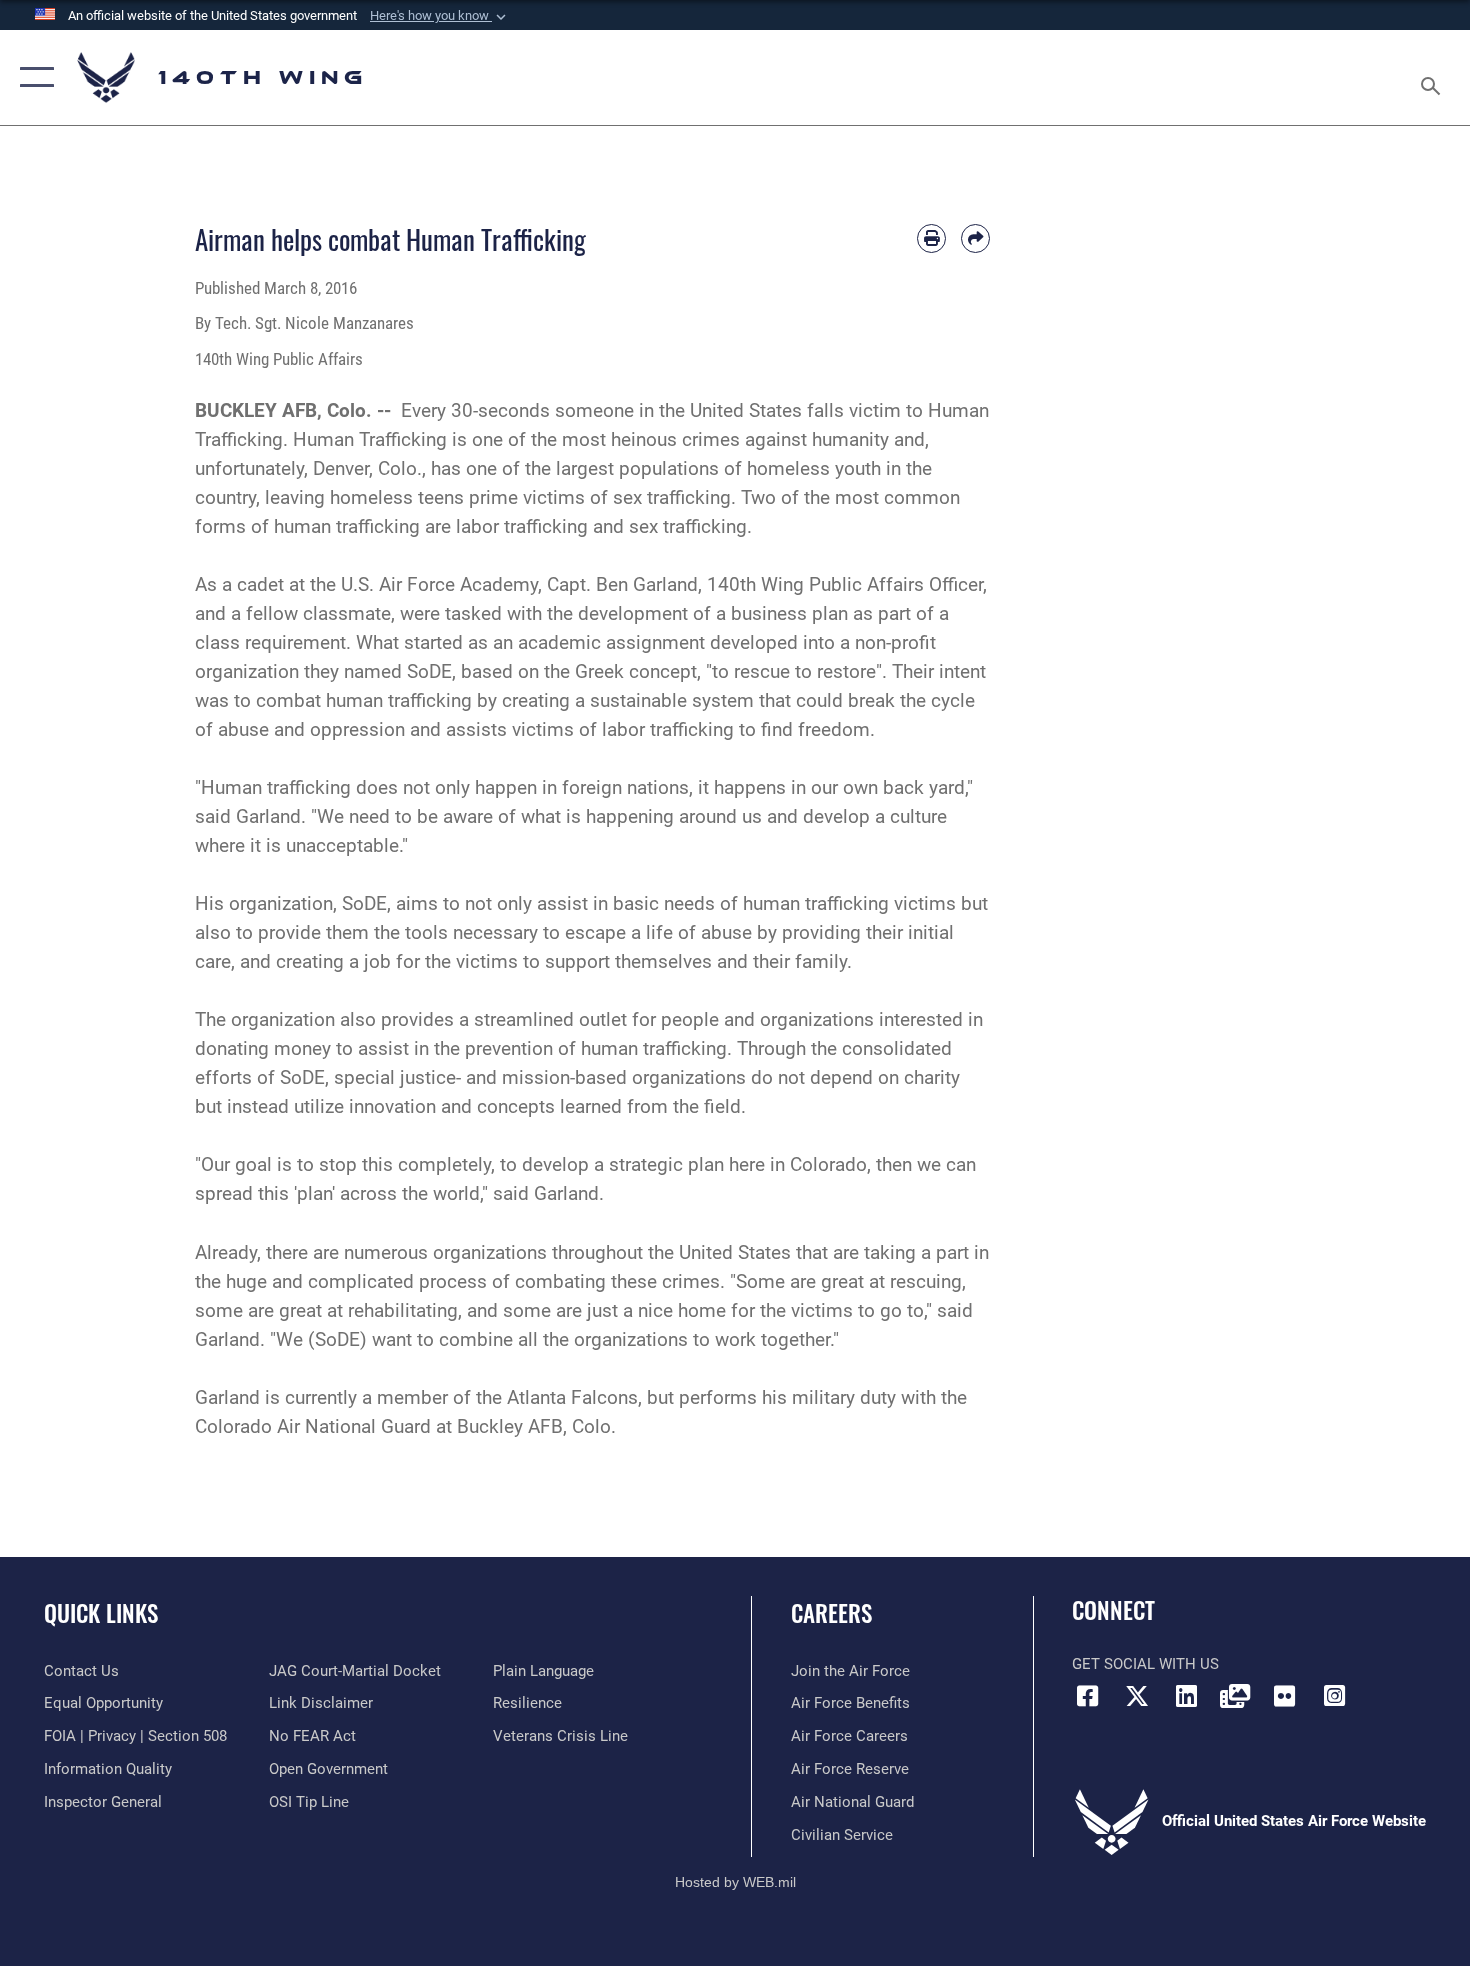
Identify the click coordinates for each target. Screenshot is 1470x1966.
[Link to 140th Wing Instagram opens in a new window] (1334, 1696)
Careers (831, 1613)
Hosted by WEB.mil (735, 1882)
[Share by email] (975, 238)
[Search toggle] (1433, 77)
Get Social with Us (1145, 1664)
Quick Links (101, 1613)
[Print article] (931, 238)
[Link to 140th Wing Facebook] (1087, 1696)
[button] (440, 16)
